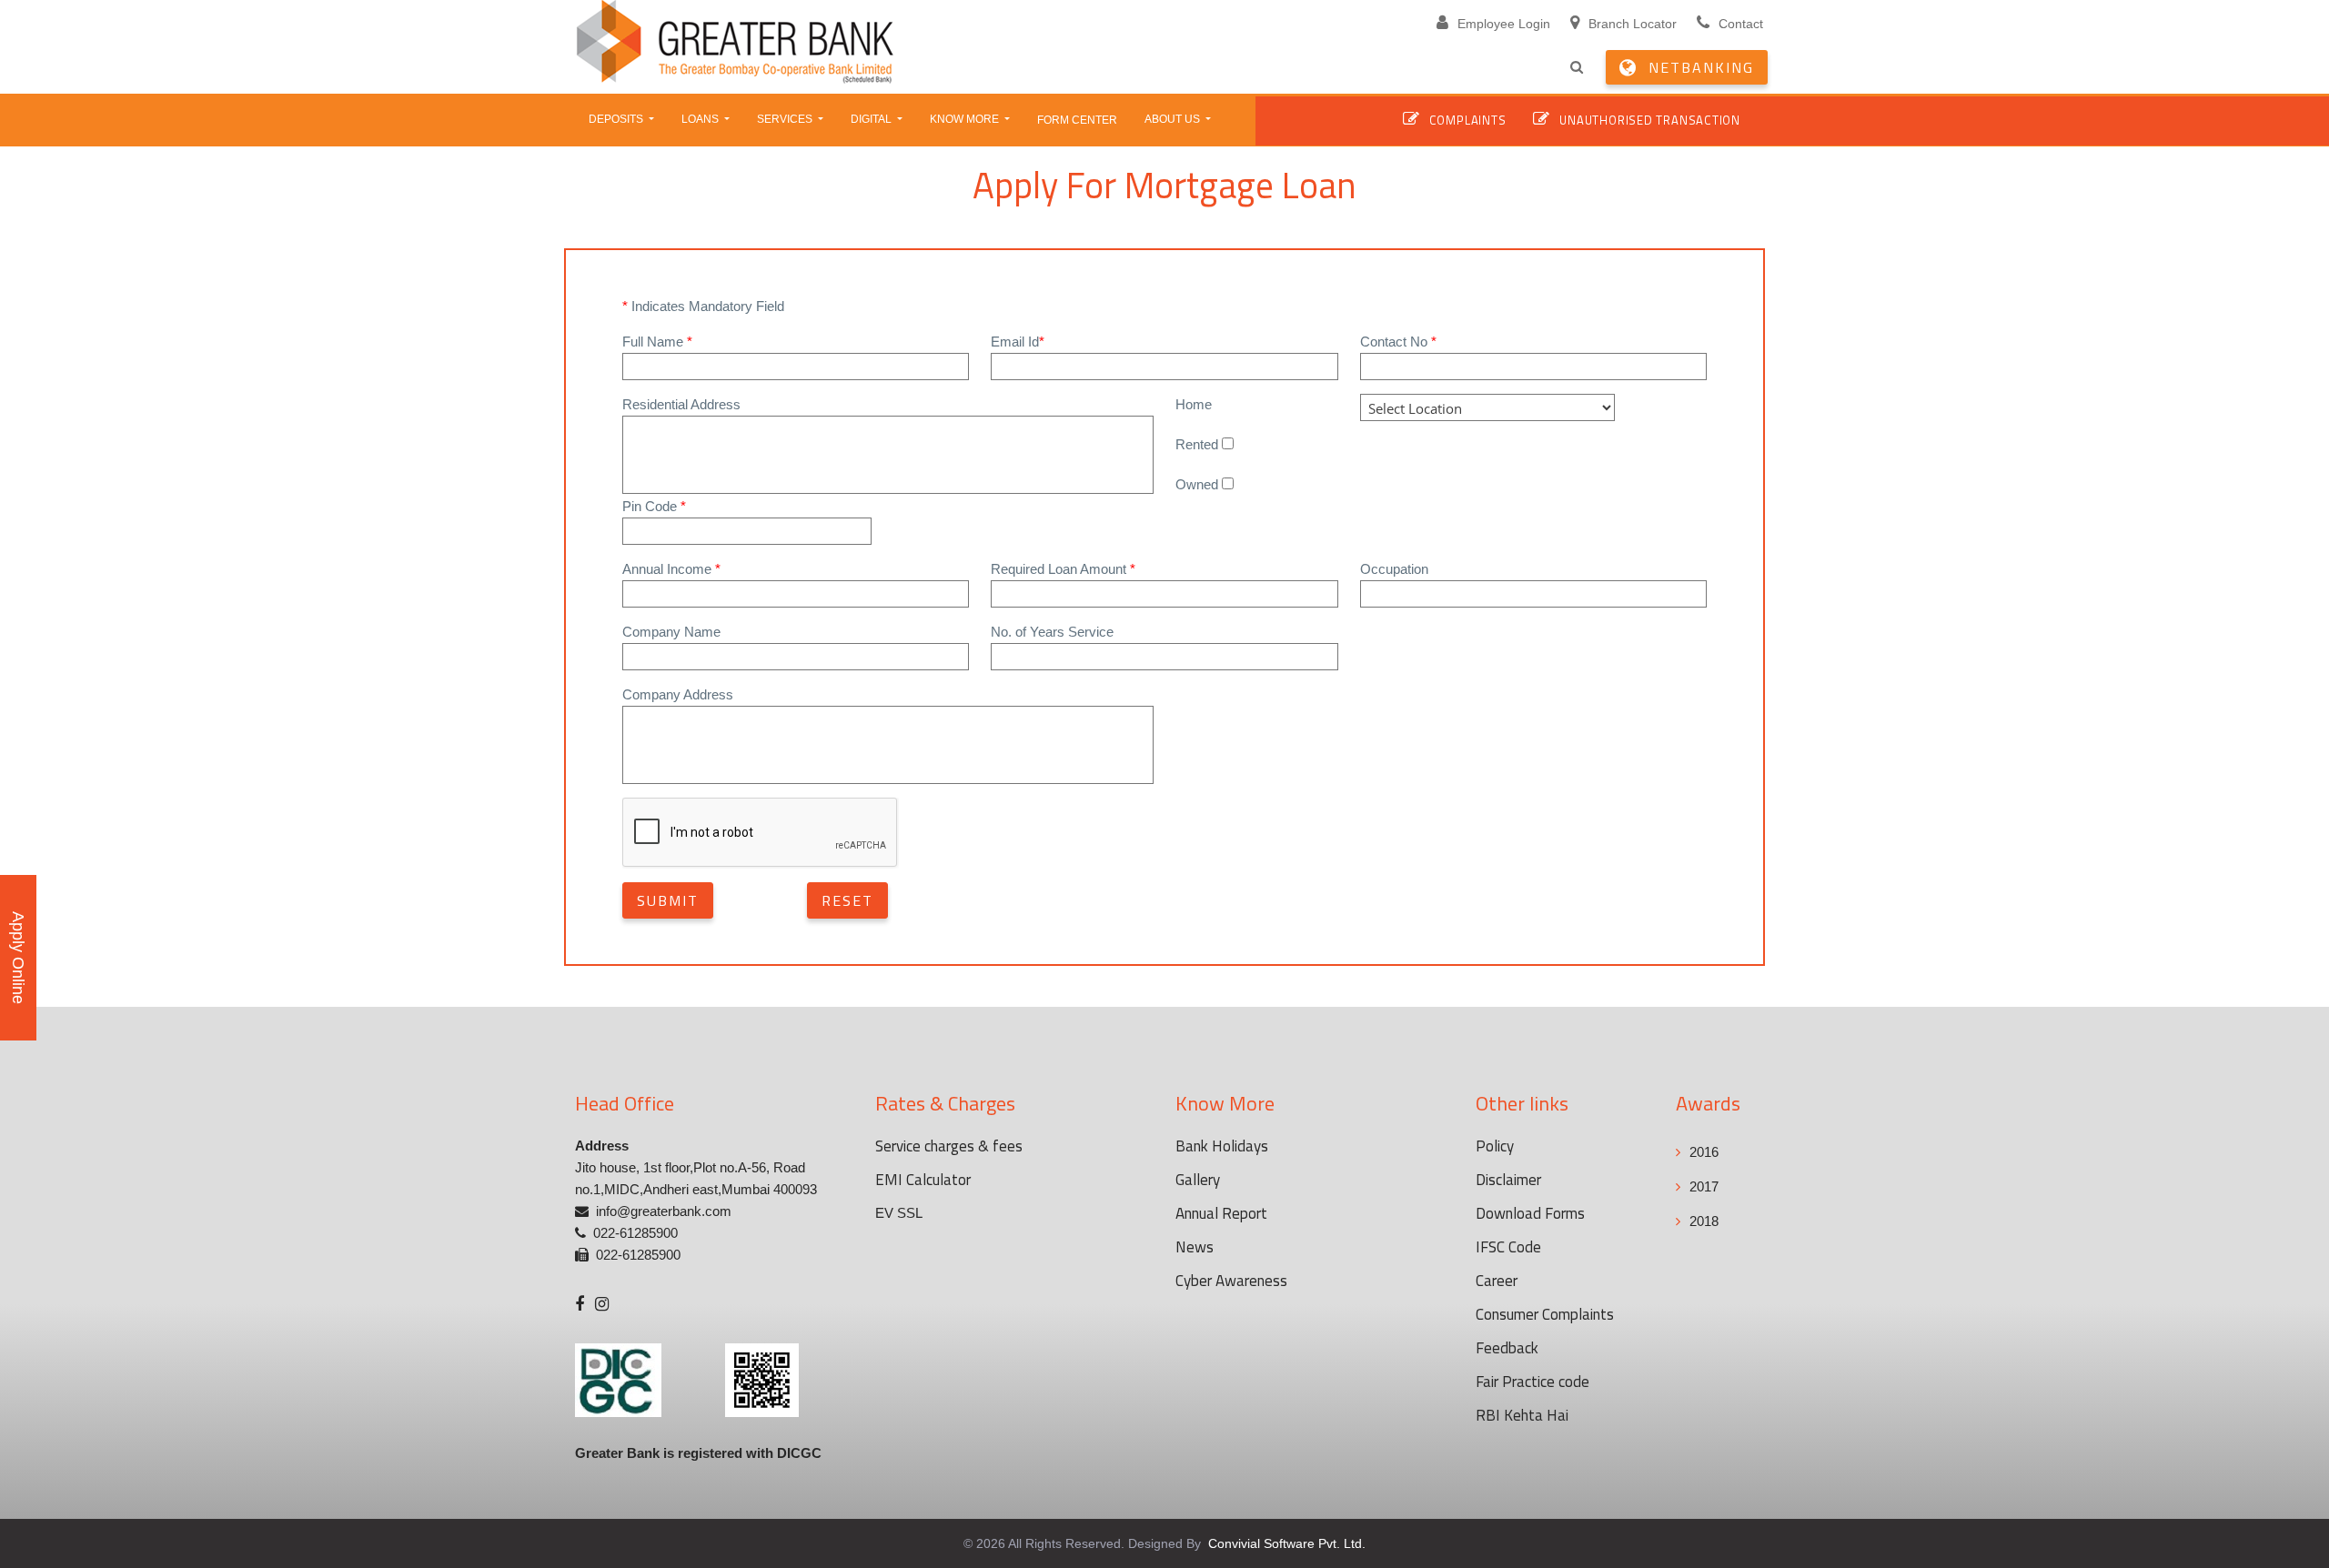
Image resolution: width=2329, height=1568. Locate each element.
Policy (1495, 1146)
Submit (668, 900)
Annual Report (1221, 1213)
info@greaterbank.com (664, 1211)
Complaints (1468, 120)
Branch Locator (1633, 24)
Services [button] (786, 119)
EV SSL (899, 1213)
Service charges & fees (949, 1146)
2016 (1704, 1152)
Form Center (1077, 120)
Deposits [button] (617, 119)
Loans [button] (701, 119)
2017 (1704, 1186)
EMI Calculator (923, 1180)
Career (1497, 1281)
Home (1194, 404)
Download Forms (1530, 1213)
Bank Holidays (1222, 1146)
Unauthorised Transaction (1650, 120)
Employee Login (1504, 24)
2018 (1704, 1221)
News (1195, 1247)
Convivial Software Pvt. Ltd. (1285, 1543)
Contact (1741, 24)
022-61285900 (635, 1233)
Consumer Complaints (1545, 1314)
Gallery (1198, 1180)
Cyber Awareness (1231, 1281)
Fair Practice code (1533, 1382)
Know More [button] (966, 119)
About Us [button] (1174, 119)
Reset (847, 900)
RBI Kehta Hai (1522, 1415)
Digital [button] (872, 119)
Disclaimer (1508, 1180)
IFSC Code (1508, 1247)
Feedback (1507, 1348)
